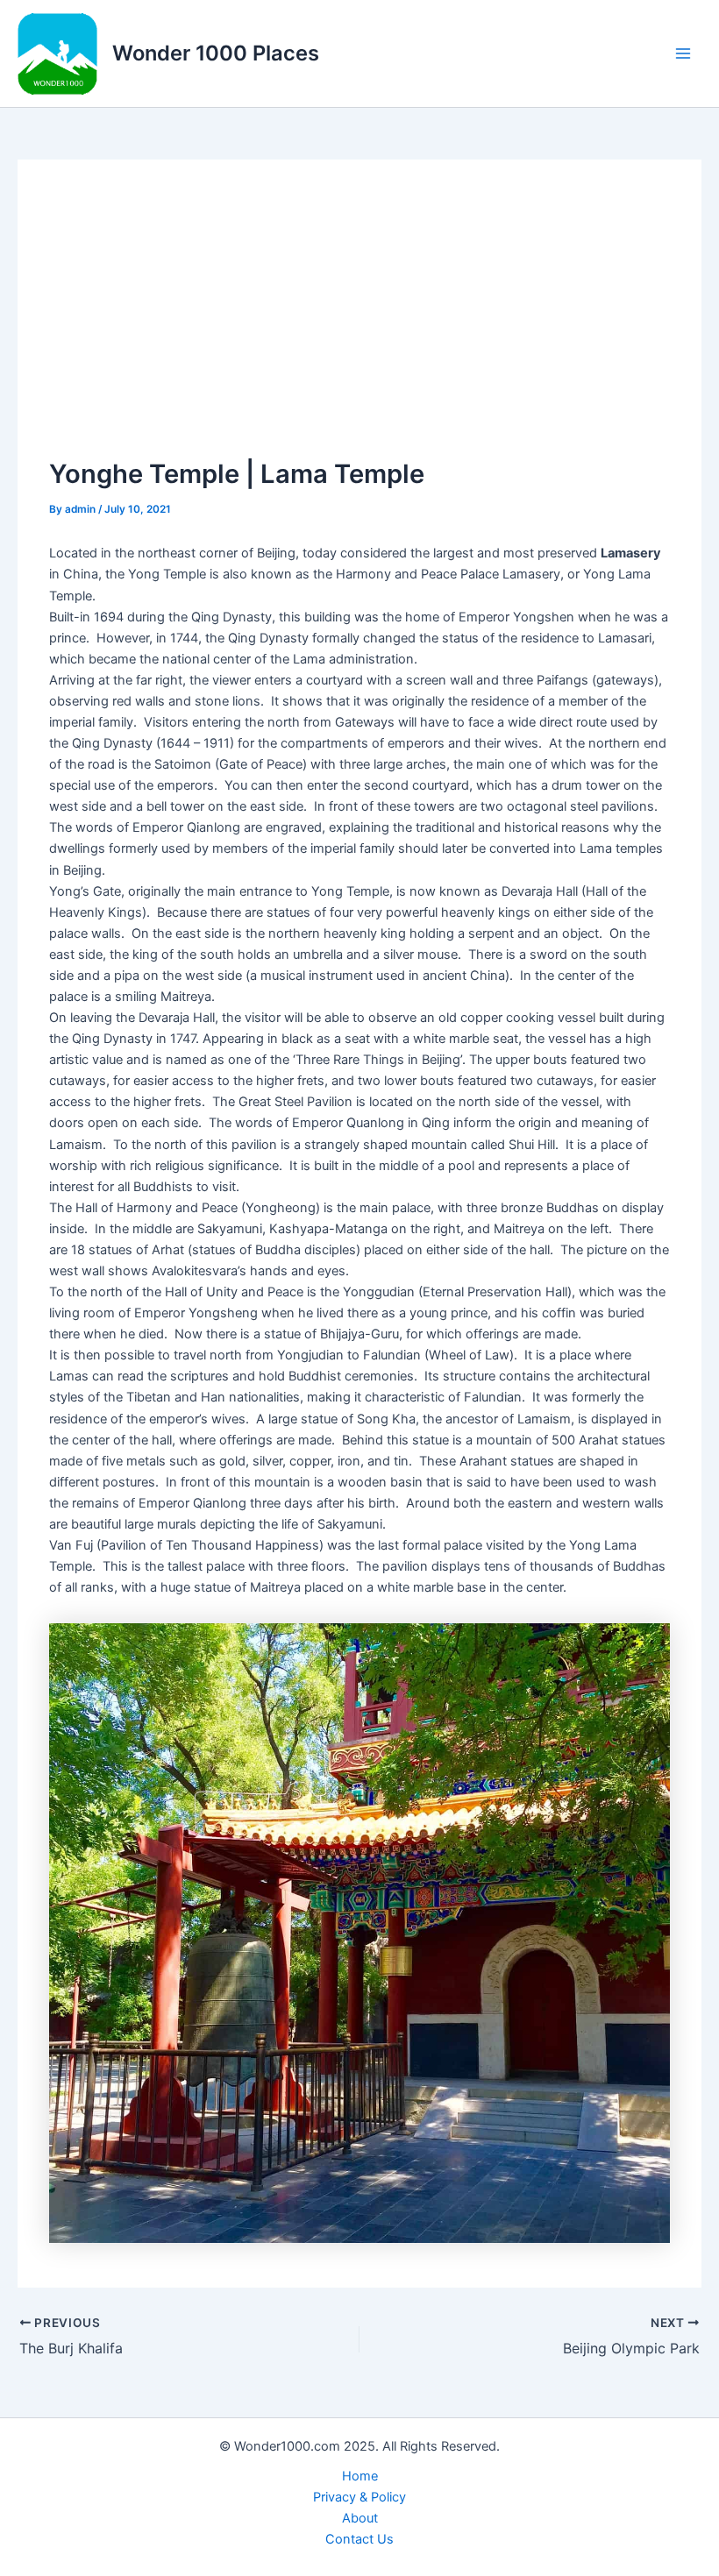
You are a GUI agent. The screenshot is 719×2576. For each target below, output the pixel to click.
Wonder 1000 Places (216, 53)
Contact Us (359, 2539)
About (360, 2518)
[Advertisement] (360, 323)
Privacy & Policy (359, 2497)
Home (360, 2476)
